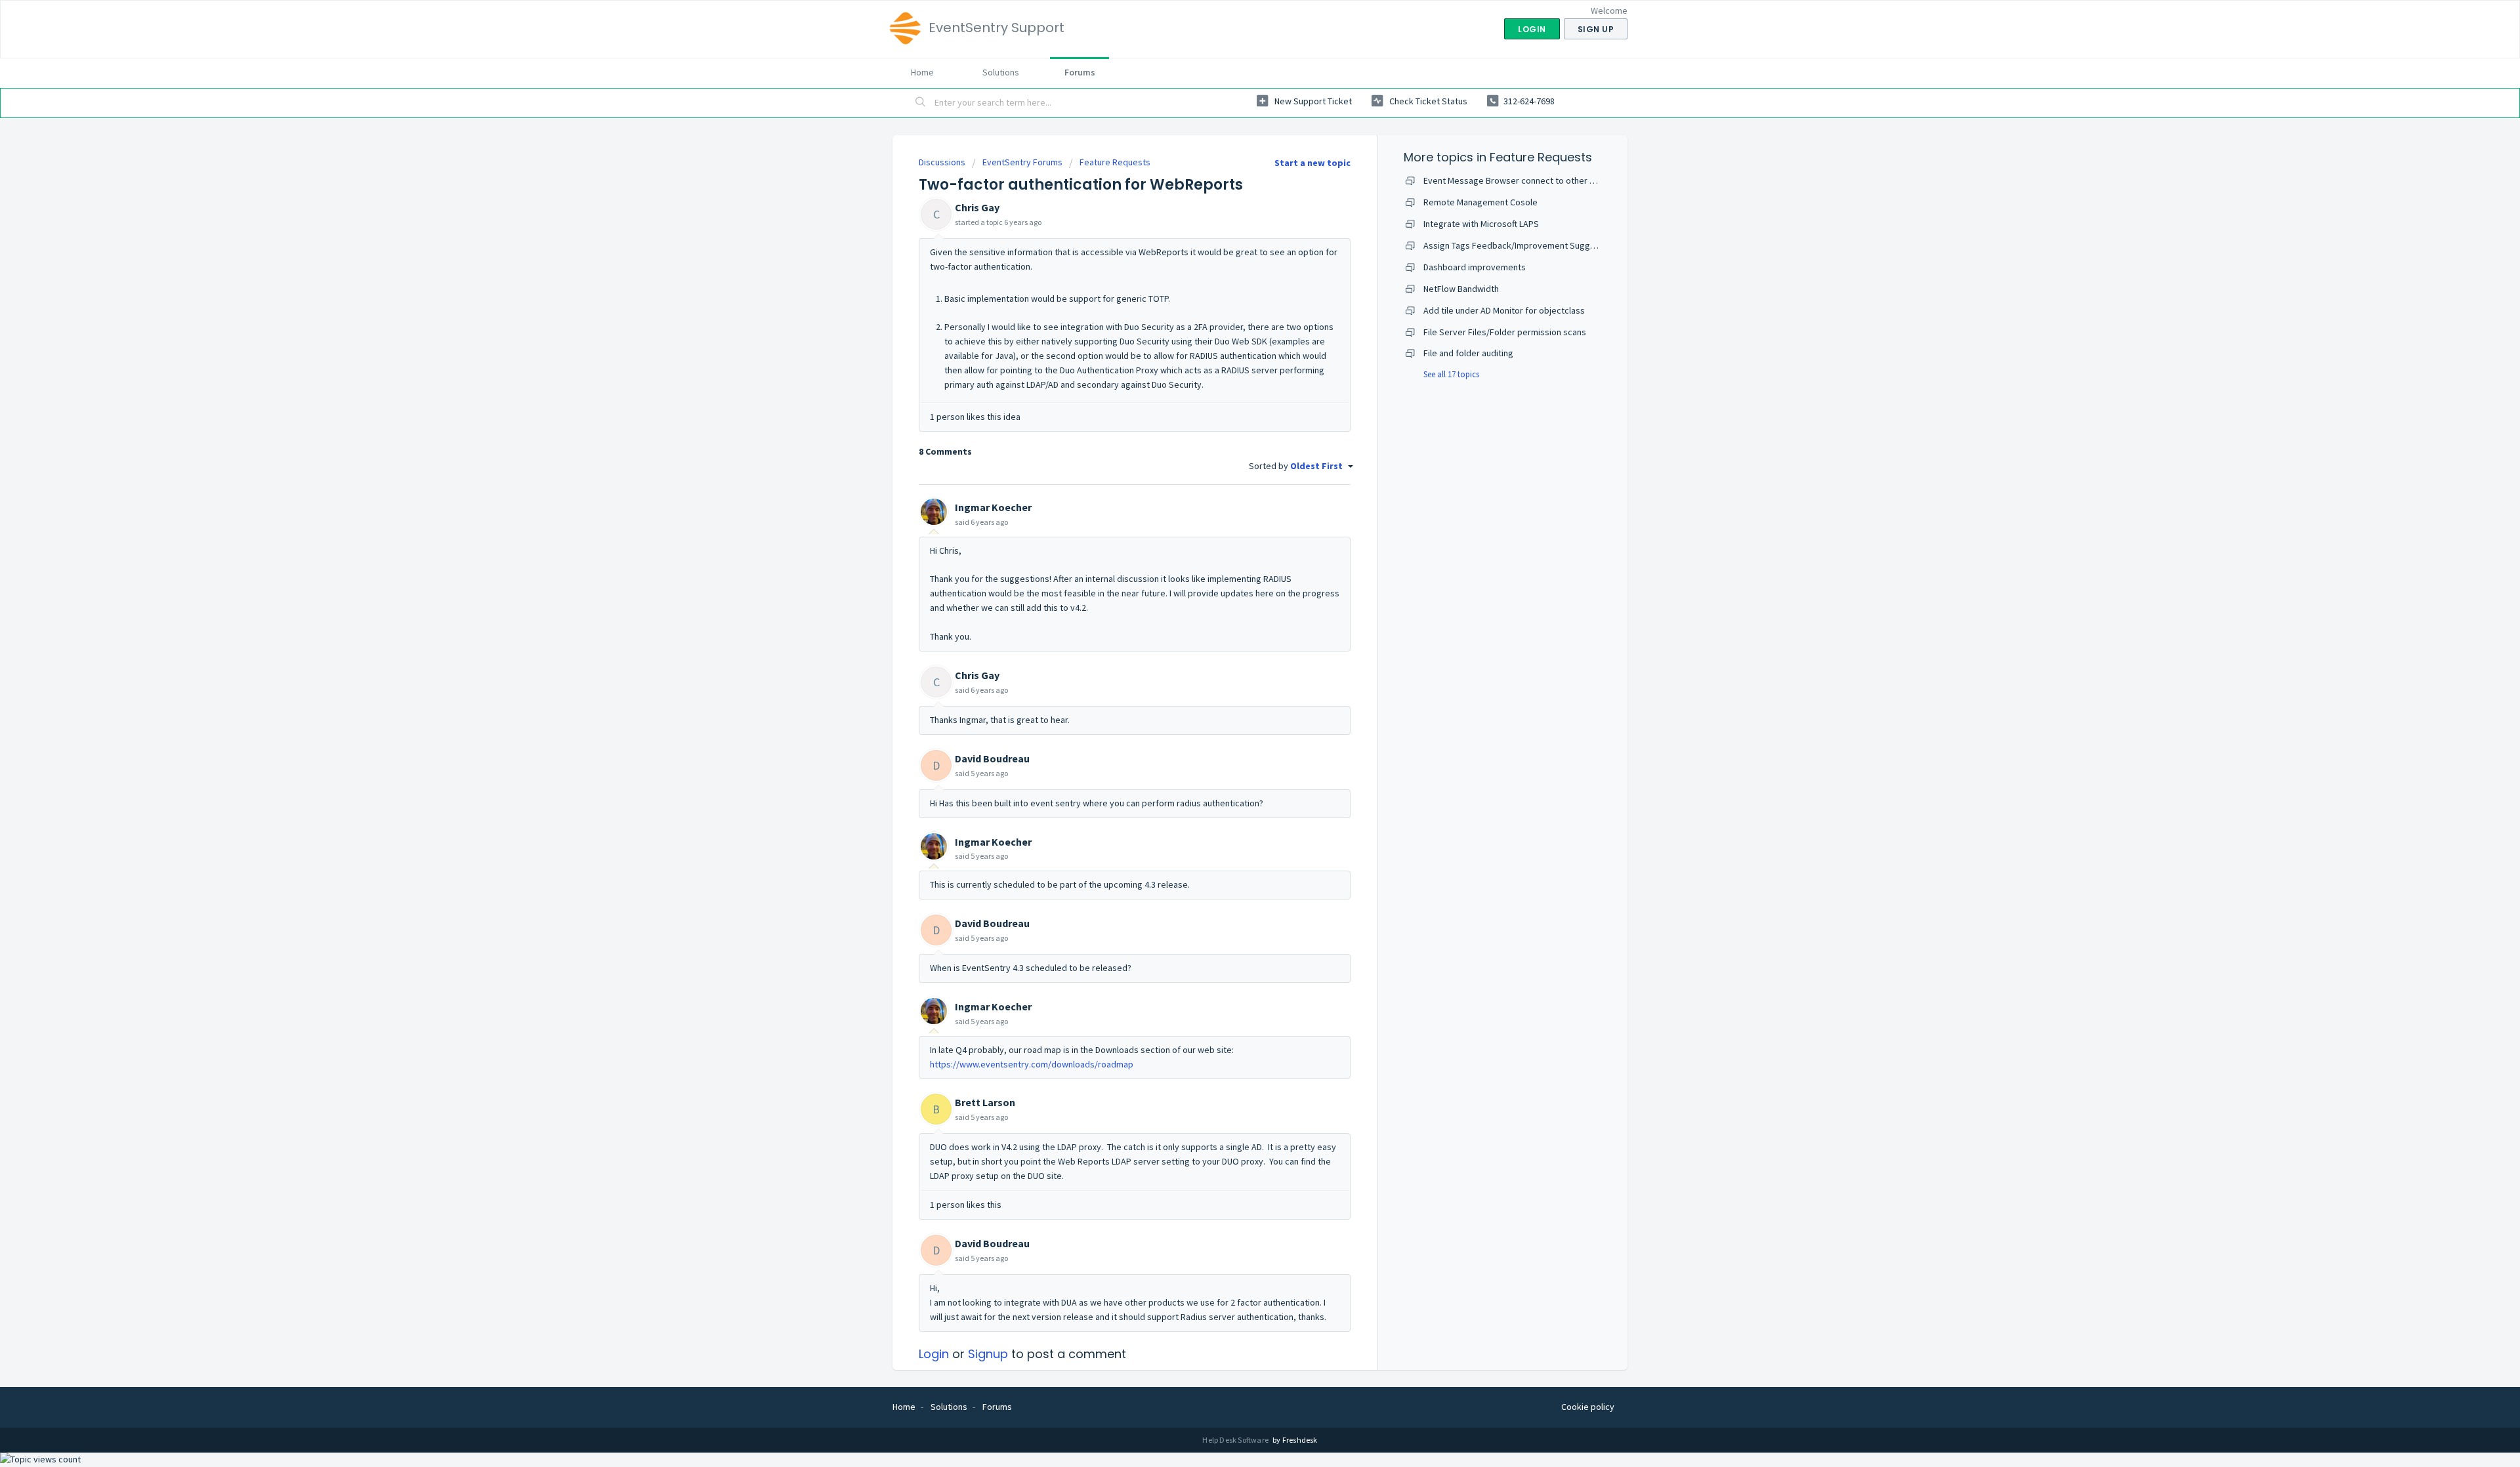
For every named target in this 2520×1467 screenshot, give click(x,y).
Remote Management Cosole (1480, 202)
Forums (1080, 72)
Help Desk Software (1236, 1440)
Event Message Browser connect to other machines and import (1547, 180)
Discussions (942, 162)
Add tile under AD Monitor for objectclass (1504, 310)
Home (922, 72)
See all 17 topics (1451, 374)
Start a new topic (1312, 163)
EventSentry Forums (1022, 162)
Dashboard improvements (1475, 267)
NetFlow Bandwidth (1461, 289)
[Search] (921, 103)
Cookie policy (1588, 1407)
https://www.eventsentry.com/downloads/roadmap (1032, 1064)
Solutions (1001, 72)
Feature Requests (1115, 162)
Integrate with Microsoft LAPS (1481, 224)
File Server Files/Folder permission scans (1505, 332)
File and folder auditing (1468, 353)
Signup (988, 1354)
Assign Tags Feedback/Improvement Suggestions (1522, 245)
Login (934, 1354)
